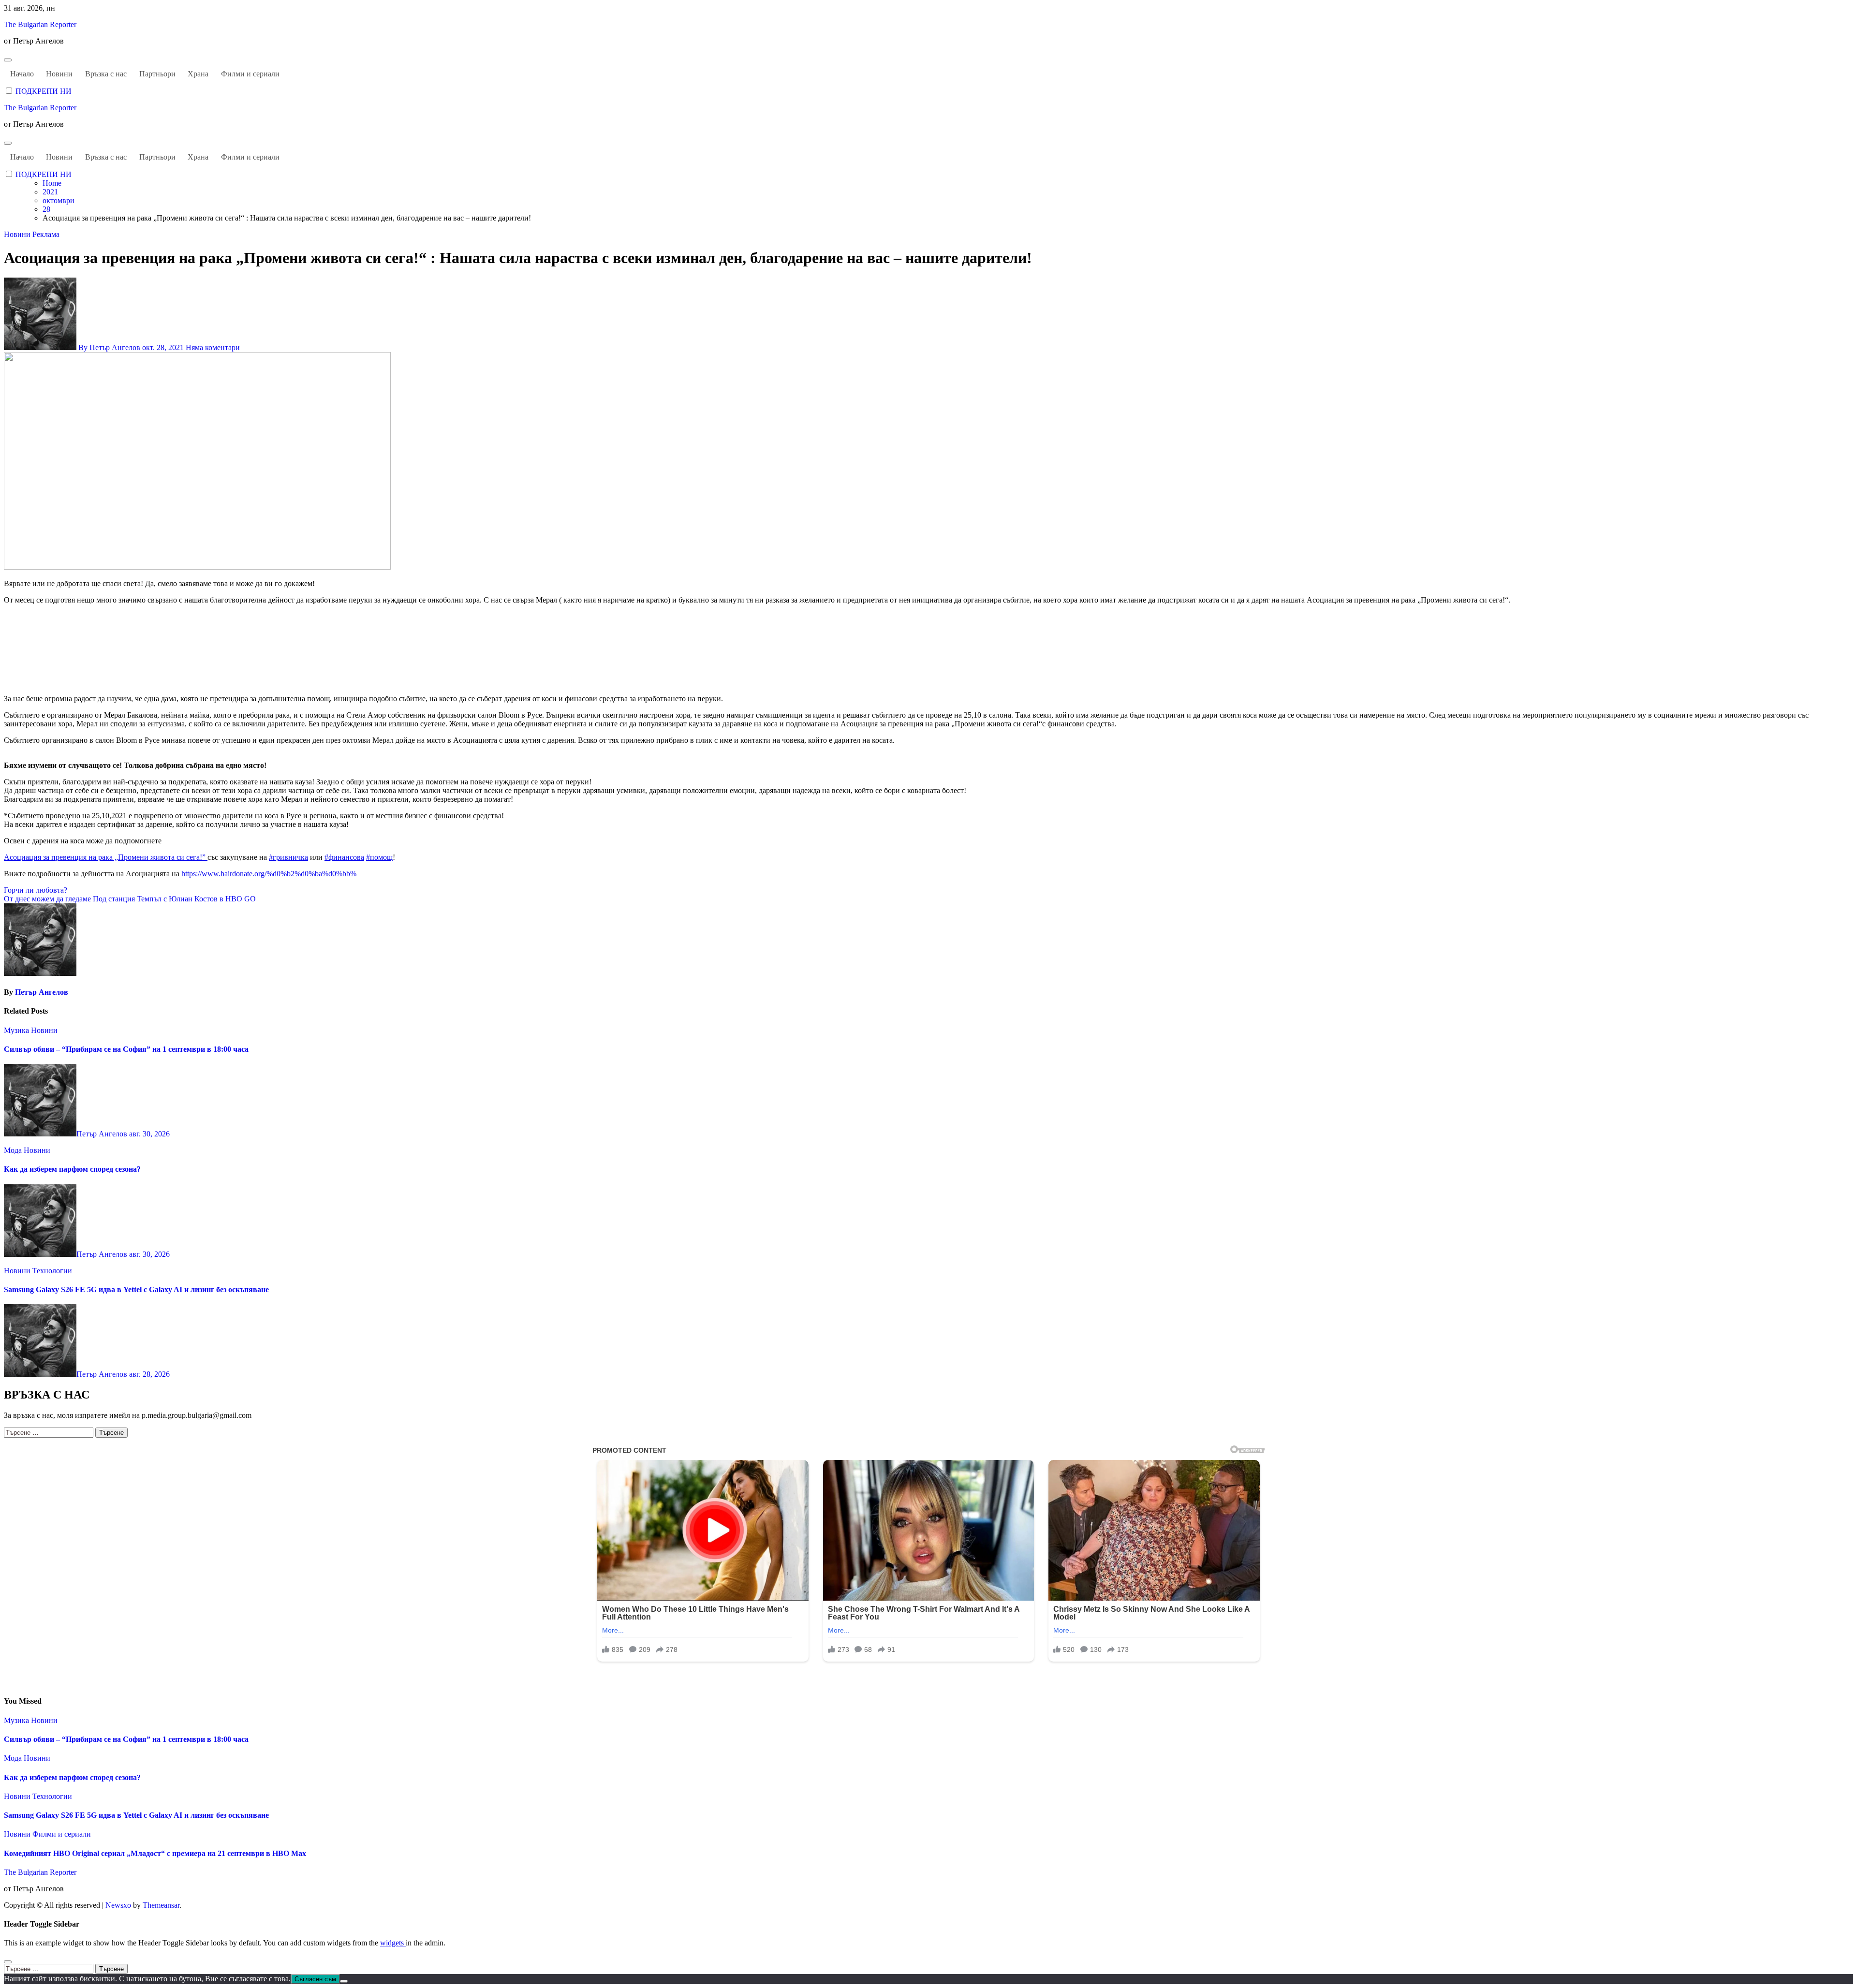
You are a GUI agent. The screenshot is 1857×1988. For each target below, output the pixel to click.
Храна (198, 74)
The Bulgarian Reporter (40, 24)
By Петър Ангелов (109, 347)
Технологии (52, 1271)
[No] (344, 1981)
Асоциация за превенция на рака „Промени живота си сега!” (106, 857)
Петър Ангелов (42, 992)
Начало (22, 74)
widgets (393, 1943)
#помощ (379, 857)
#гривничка (288, 857)
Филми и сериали (250, 74)
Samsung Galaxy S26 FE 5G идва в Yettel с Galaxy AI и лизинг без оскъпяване (136, 1289)
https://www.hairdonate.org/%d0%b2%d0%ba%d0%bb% (269, 874)
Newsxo (118, 1905)
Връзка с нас (106, 74)
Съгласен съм (315, 1979)
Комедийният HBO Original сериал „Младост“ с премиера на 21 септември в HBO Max (155, 1853)
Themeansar (161, 1905)
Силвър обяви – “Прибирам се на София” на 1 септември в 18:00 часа (126, 1049)
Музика (17, 1030)
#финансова (344, 857)
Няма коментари (213, 347)
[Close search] (8, 1962)
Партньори (157, 74)
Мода (14, 1150)
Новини (59, 74)
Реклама (46, 234)
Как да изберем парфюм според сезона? (72, 1169)
